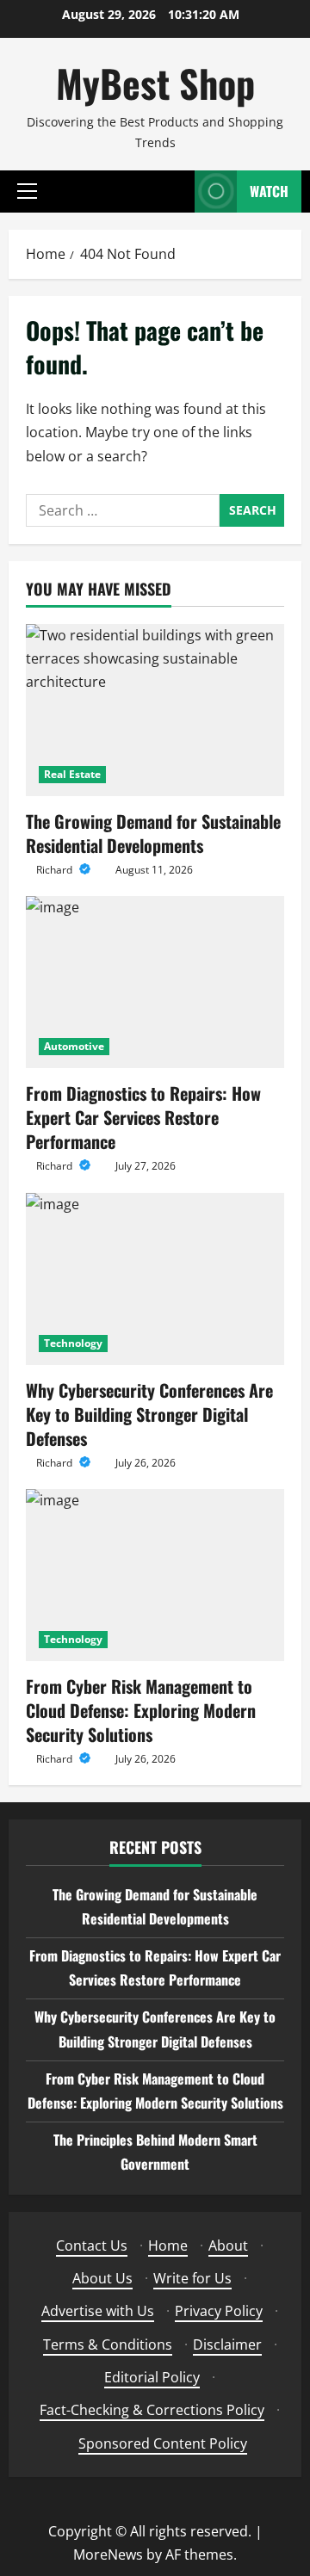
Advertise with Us (98, 2311)
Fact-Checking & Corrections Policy (152, 2410)
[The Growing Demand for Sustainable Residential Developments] (155, 710)
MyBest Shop (155, 83)
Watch (269, 191)
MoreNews (108, 2554)
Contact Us (92, 2246)
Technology (73, 1343)
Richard (56, 870)
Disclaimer (227, 2344)
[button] (27, 191)
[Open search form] (173, 192)
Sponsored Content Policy (163, 2443)
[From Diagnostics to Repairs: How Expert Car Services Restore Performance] (155, 982)
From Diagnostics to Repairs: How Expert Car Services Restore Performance (143, 1117)
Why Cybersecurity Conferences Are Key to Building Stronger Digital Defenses (149, 1414)
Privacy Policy (219, 2311)
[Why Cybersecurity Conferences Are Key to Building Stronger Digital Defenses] (155, 1279)
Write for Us (192, 2278)
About (228, 2246)
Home (168, 2246)
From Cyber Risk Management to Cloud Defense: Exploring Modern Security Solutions (141, 1710)
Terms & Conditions (108, 2344)
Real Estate (72, 774)
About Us (102, 2278)
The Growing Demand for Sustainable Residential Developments (153, 833)
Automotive (74, 1046)
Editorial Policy (152, 2377)
